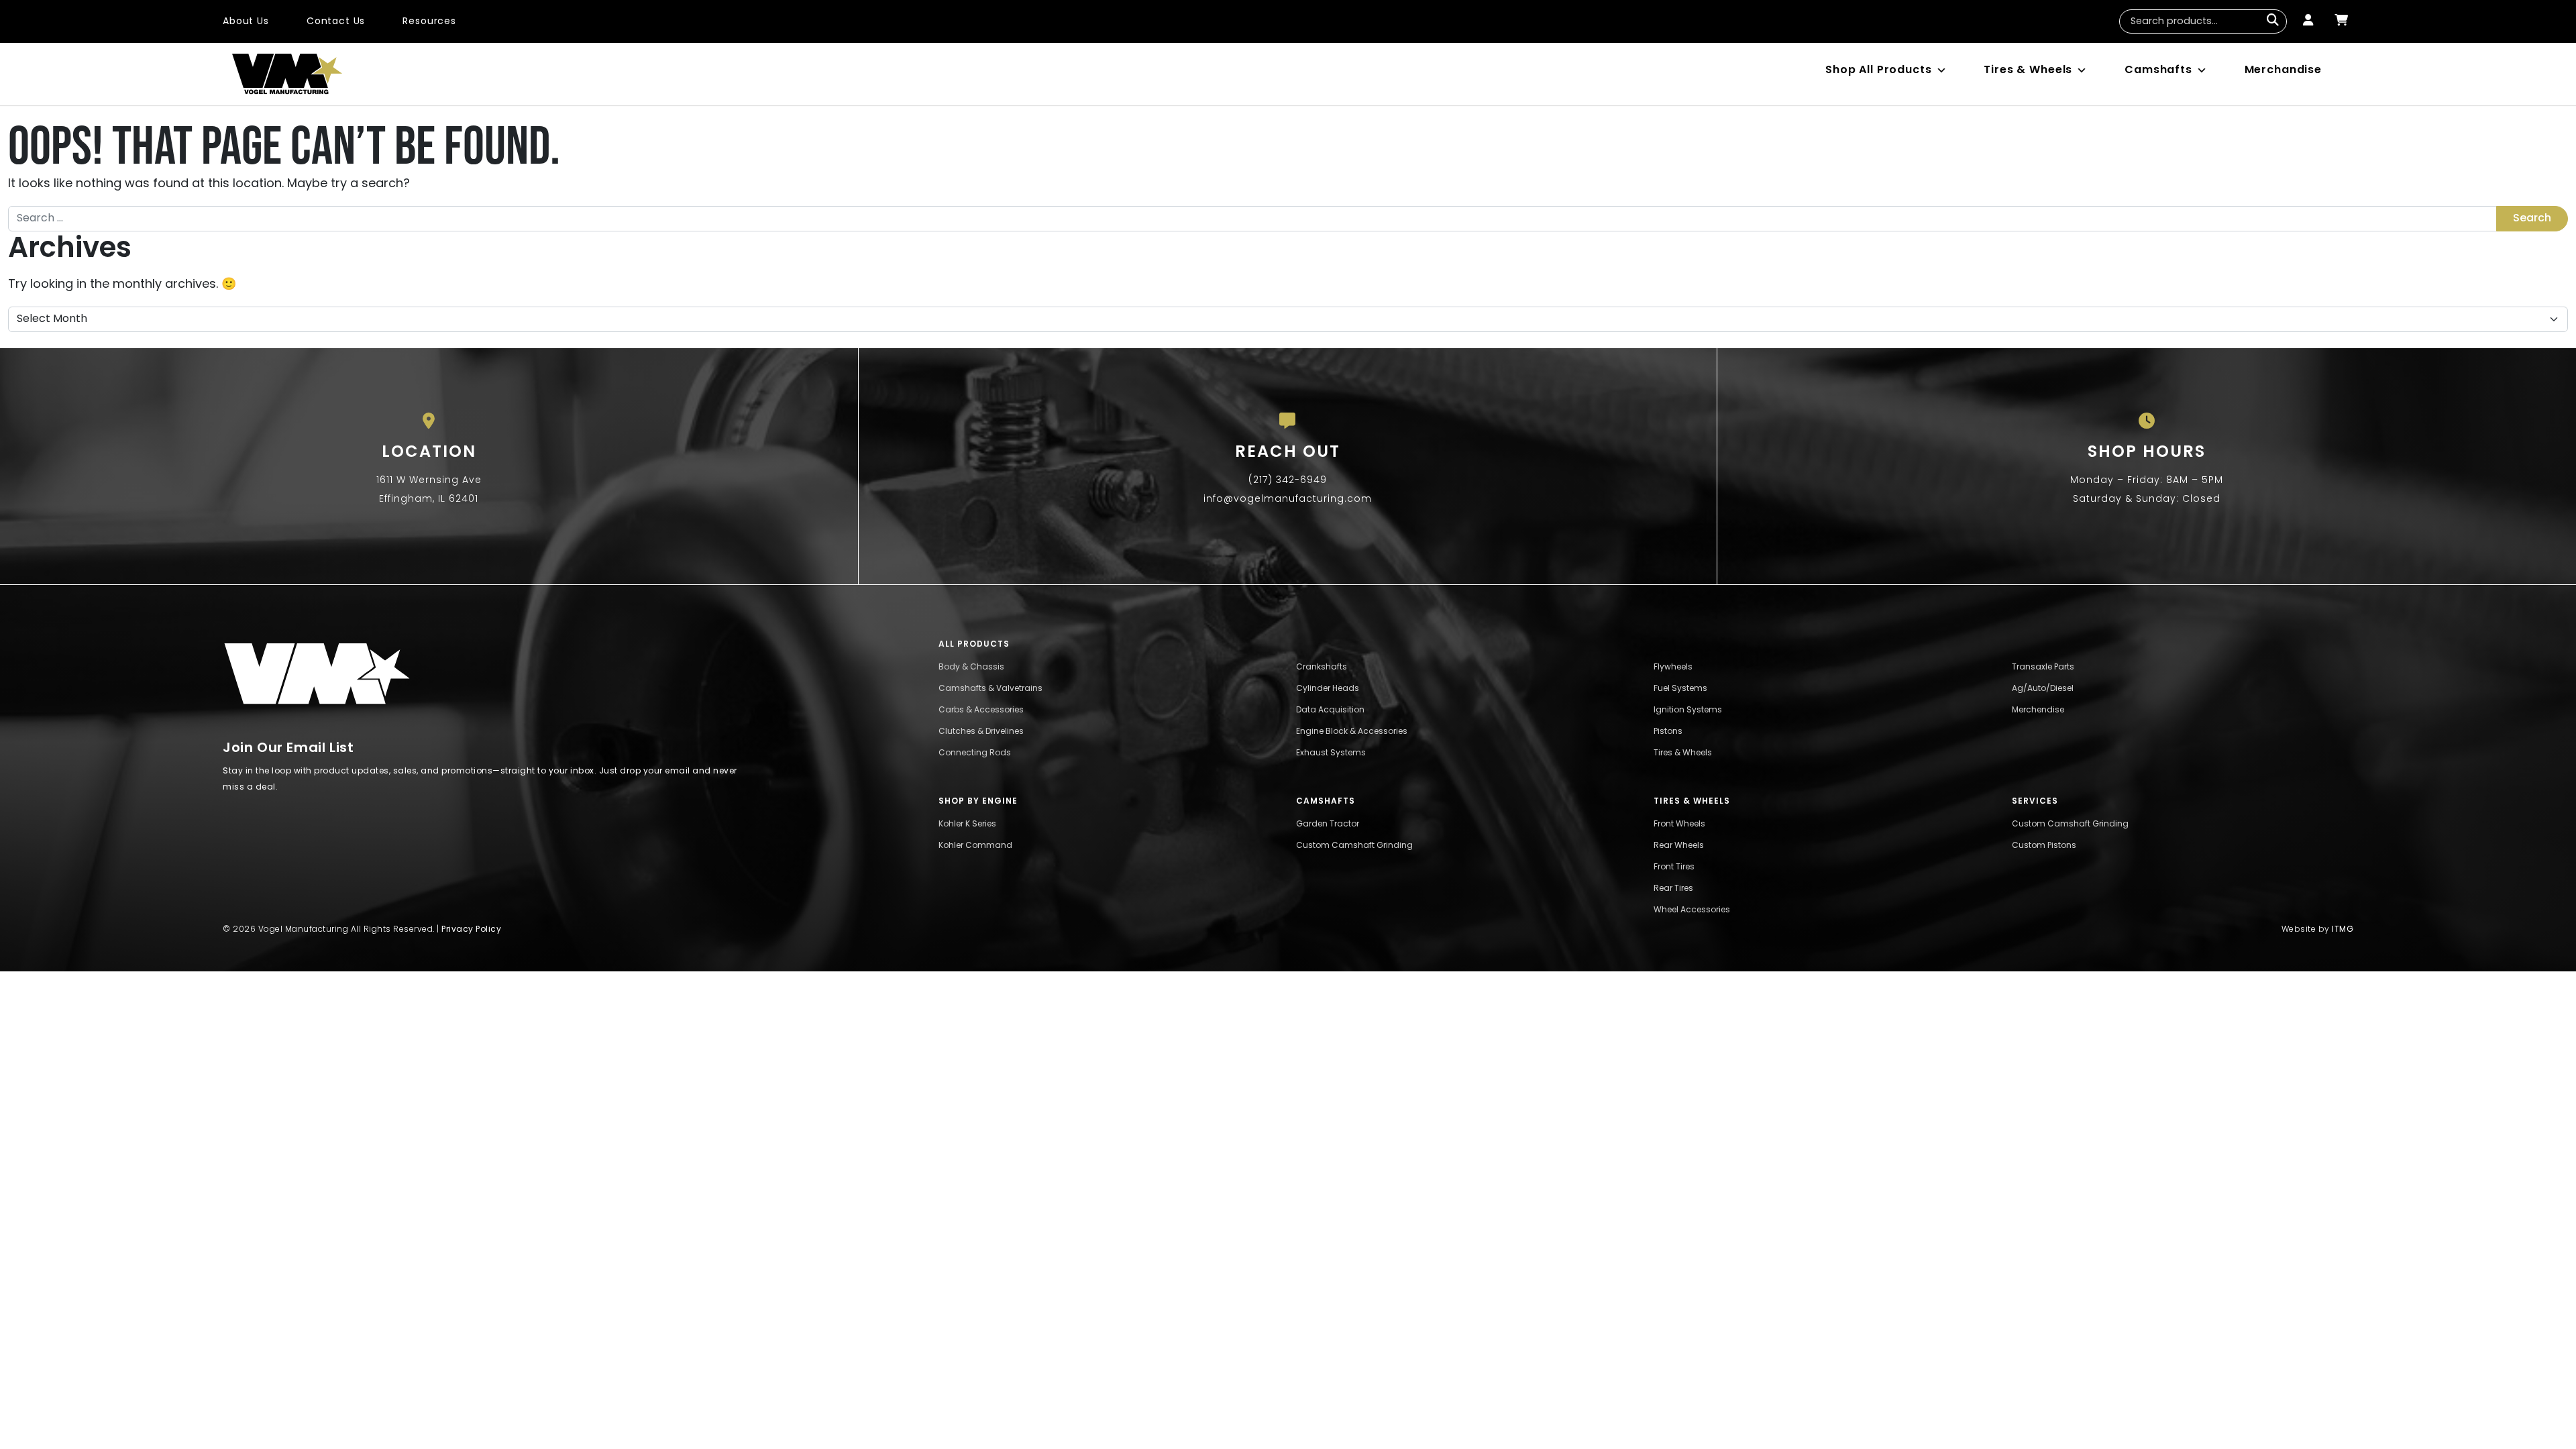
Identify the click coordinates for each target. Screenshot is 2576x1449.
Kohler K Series (967, 824)
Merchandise (2283, 70)
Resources (429, 22)
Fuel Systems (1680, 689)
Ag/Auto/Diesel (2043, 689)
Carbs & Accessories (981, 710)
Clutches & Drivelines (981, 732)
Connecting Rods (975, 753)
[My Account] (2308, 21)
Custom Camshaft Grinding (1354, 846)
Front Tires (1674, 867)
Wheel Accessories (1692, 910)
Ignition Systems (1688, 710)
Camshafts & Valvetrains (990, 689)
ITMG (2343, 930)
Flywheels (1673, 667)
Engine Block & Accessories (1352, 732)
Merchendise (2038, 710)
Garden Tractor (1328, 824)
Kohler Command (975, 846)
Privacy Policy (471, 930)
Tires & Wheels (2028, 70)
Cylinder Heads (1328, 689)
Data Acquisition (1330, 710)
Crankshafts (1322, 667)
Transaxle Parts (2043, 667)
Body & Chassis (971, 667)
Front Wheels (1679, 824)
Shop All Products (1878, 70)
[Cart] (2341, 21)
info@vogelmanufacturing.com (1288, 499)
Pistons (1668, 732)
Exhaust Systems (1331, 753)
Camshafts (2158, 70)
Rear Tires (1673, 889)
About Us (246, 22)
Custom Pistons (2044, 846)
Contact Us (336, 22)
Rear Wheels (1679, 846)
